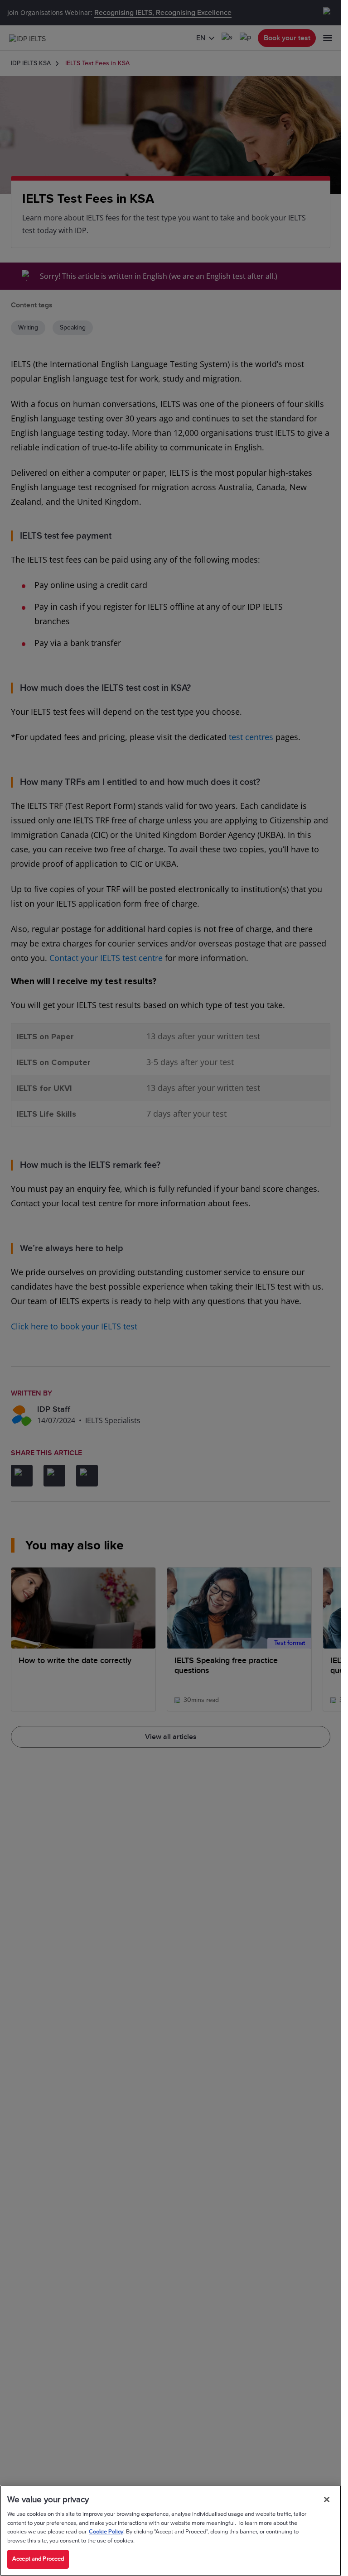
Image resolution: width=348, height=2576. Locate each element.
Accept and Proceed (38, 2559)
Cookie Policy (106, 2532)
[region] (171, 2531)
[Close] (327, 2500)
